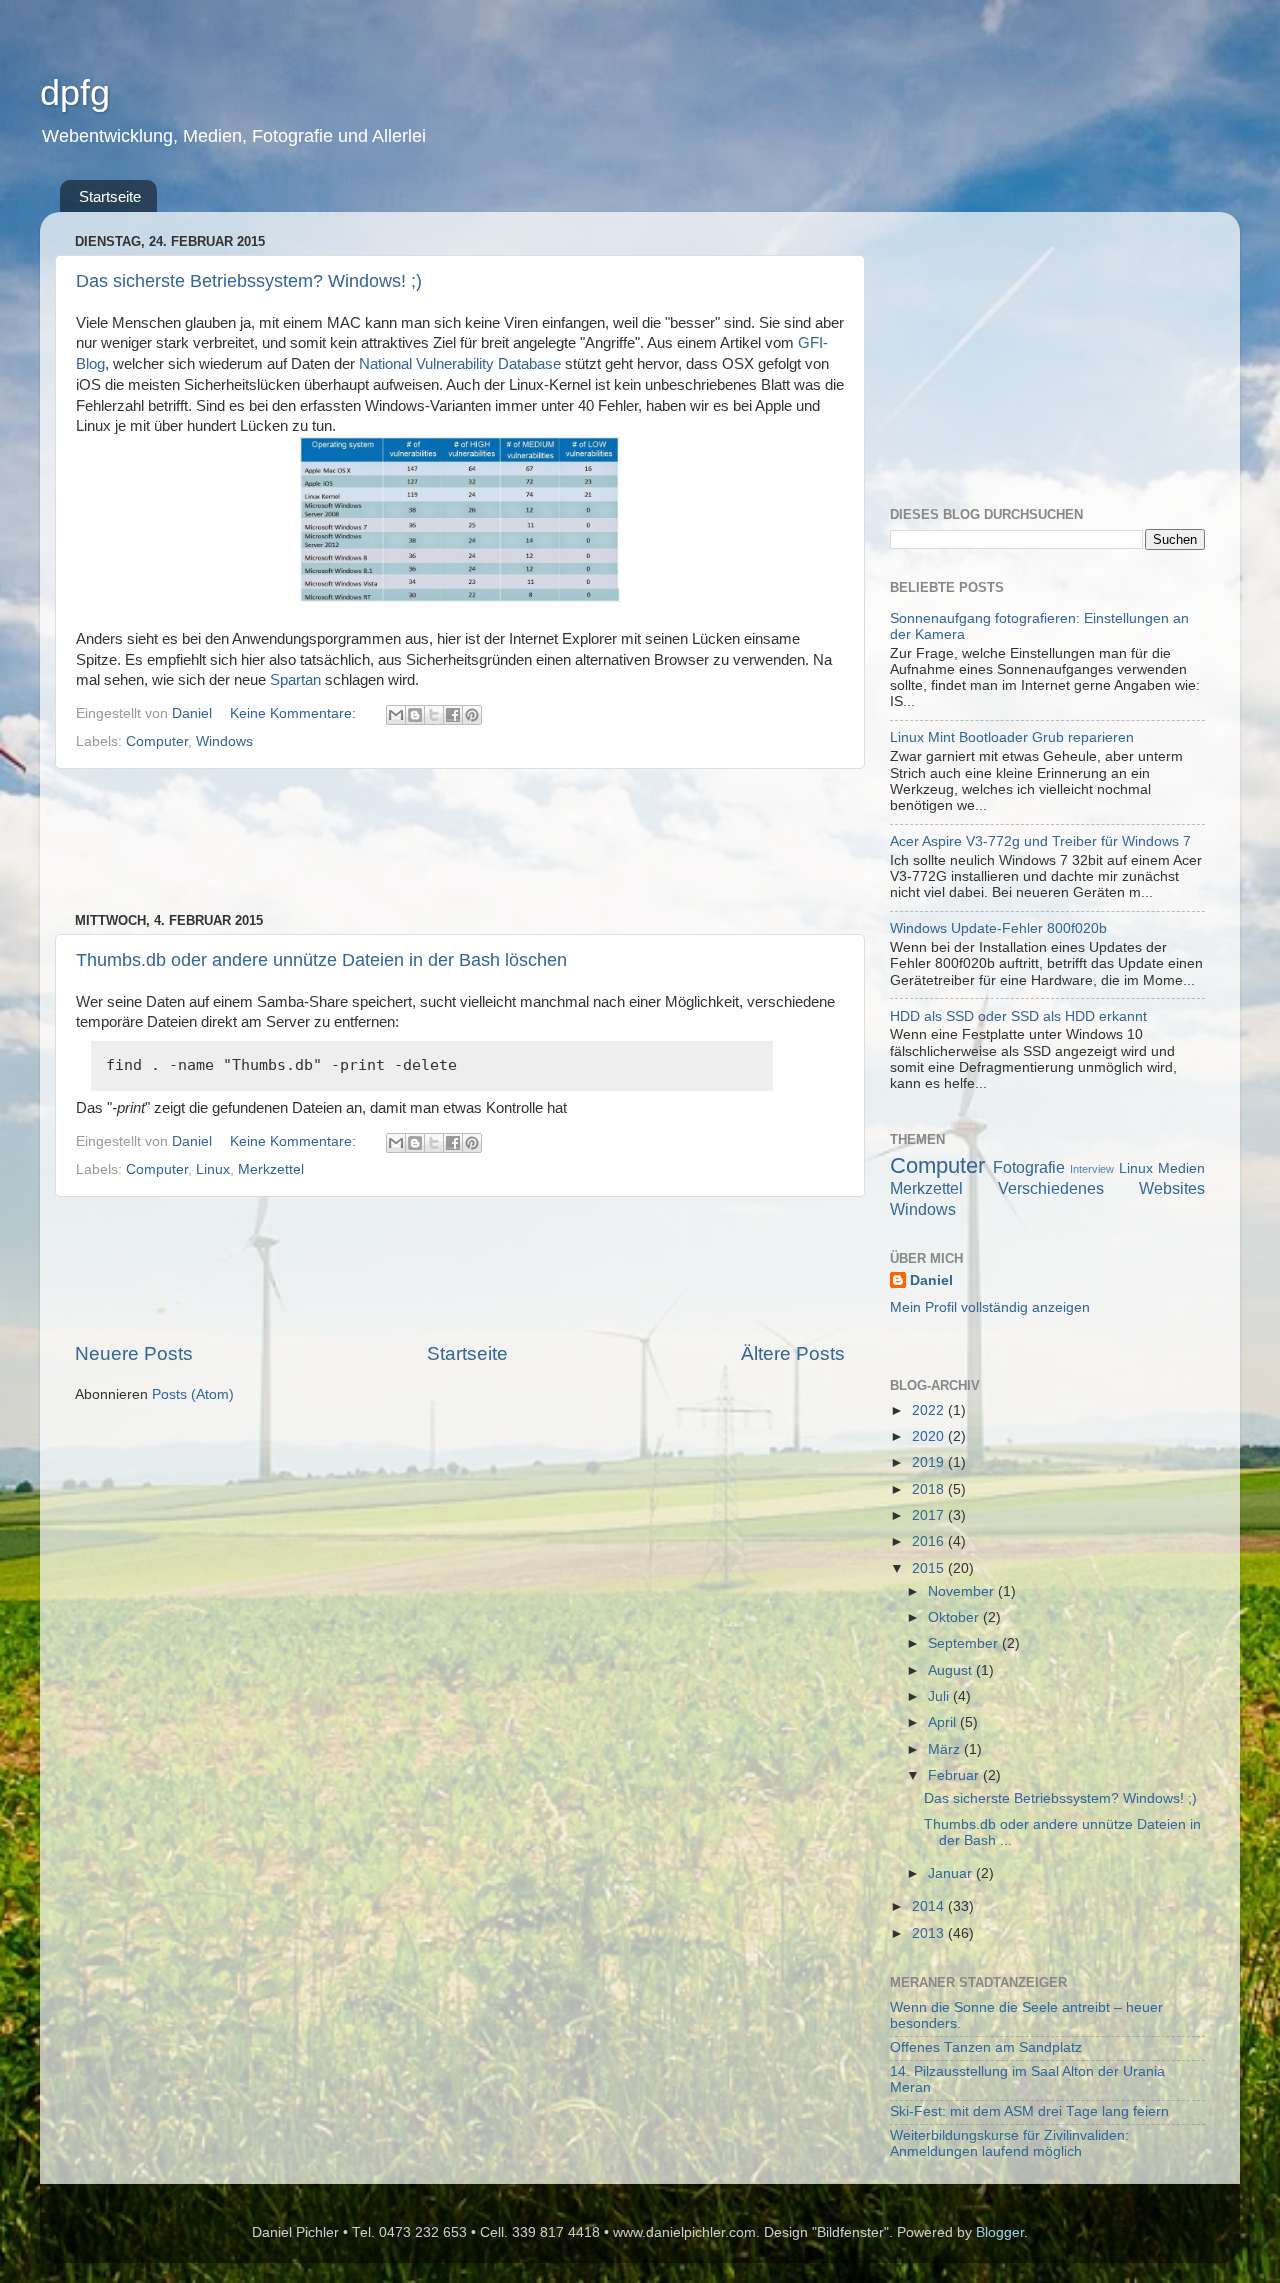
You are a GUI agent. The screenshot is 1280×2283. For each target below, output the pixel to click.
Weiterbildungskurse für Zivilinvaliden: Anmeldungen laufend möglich (1009, 2143)
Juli (940, 1696)
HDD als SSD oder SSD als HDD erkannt (1018, 1016)
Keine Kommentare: (295, 713)
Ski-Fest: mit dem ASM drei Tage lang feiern (1029, 2111)
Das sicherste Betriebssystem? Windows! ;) (249, 281)
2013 (930, 1933)
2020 (930, 1436)
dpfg (75, 92)
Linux (213, 1169)
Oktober (955, 1617)
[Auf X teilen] (434, 715)
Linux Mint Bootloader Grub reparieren (1012, 737)
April (944, 1722)
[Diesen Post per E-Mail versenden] (396, 715)
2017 (930, 1515)
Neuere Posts (134, 1353)
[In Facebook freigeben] (453, 715)
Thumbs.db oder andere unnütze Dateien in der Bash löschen (321, 960)
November (963, 1591)
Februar (955, 1775)
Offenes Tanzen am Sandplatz (986, 2047)
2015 (930, 1568)
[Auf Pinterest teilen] (472, 715)
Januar (952, 1873)
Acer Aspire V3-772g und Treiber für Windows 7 (1040, 841)
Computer (157, 741)
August (952, 1670)
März (946, 1749)
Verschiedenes (1051, 1188)
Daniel (931, 1280)
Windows (224, 741)
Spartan (295, 680)
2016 (930, 1541)
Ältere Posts (793, 1353)
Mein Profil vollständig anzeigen (990, 1307)
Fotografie (1029, 1167)
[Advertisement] (460, 841)
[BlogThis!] (415, 715)
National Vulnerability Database (460, 364)
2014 (930, 1906)
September (965, 1643)
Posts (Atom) (193, 1394)
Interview (1092, 1169)
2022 (930, 1410)
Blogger (1000, 2232)
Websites (1172, 1188)
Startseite (110, 196)
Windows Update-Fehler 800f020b (998, 928)
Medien (1181, 1168)
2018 (930, 1489)
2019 (930, 1462)
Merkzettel (271, 1169)
